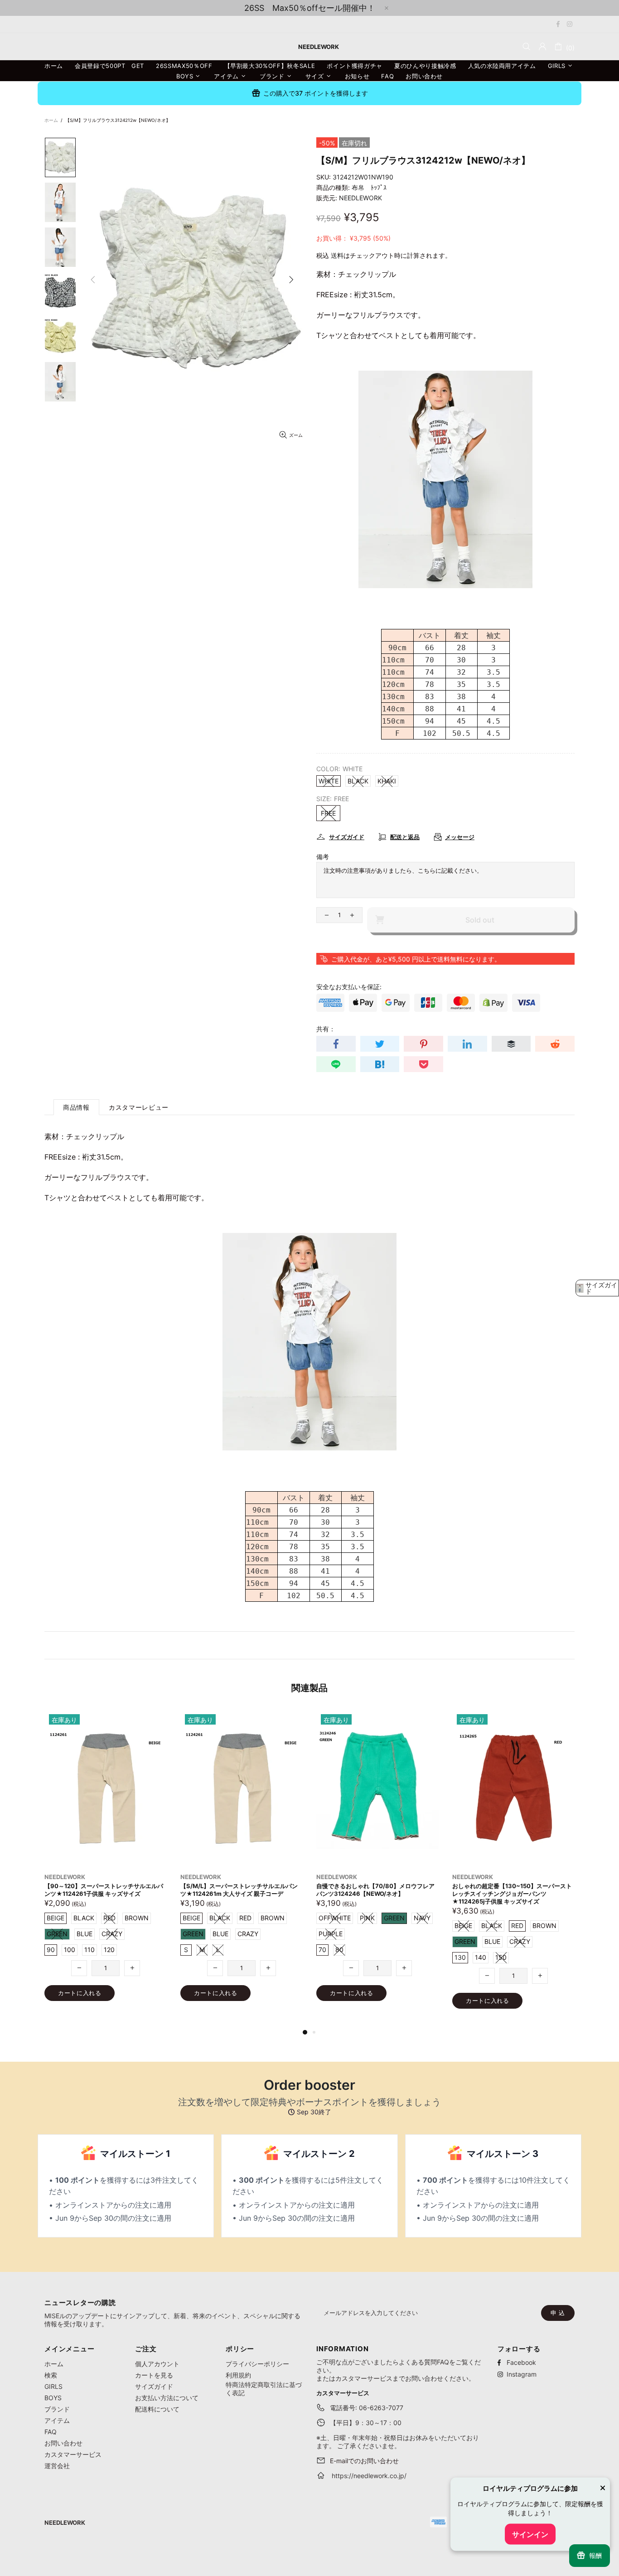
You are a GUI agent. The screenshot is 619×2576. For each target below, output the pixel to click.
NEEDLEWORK (360, 198)
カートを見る (154, 2375)
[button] (597, 1288)
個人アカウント (157, 2364)
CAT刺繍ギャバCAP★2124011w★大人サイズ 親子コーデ (512, 1890)
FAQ (51, 2432)
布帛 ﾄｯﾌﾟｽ (369, 187)
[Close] (603, 2489)
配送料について (157, 2409)
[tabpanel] (377, 1864)
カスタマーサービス (73, 2454)
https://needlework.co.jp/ (369, 2476)
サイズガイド (154, 2386)
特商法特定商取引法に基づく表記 (264, 2389)
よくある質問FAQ (424, 2362)
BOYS (53, 2398)
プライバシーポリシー (257, 2364)
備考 (323, 857)
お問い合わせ (63, 2443)
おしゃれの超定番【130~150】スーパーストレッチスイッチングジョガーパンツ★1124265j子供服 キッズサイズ (240, 1894)
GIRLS (53, 2386)
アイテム (57, 2420)
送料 (337, 255)
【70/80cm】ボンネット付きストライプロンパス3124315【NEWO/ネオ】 (377, 1890)
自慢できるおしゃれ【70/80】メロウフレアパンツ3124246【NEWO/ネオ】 (104, 1890)
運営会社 (57, 2466)
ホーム (51, 120)
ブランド (57, 2409)
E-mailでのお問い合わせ (364, 2461)
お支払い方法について (167, 2398)
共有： (326, 1029)
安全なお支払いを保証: (349, 987)
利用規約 (238, 2375)
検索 (51, 2375)
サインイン (530, 2534)
